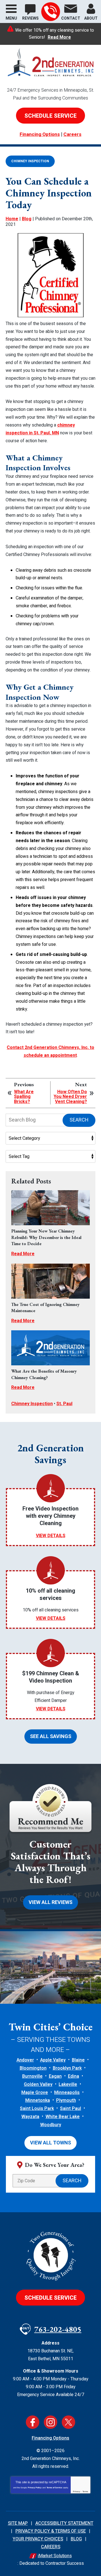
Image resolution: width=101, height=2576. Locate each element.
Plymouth (66, 2100)
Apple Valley (53, 2060)
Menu (11, 18)
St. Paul (64, 1404)
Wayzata (30, 2117)
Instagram (50, 2422)
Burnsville (32, 2076)
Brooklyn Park (67, 2068)
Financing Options (40, 134)
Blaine (78, 2060)
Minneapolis (67, 2093)
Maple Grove (35, 2093)
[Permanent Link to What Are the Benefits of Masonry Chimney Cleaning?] (50, 1348)
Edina (74, 2076)
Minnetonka (38, 2100)
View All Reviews (50, 1902)
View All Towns (50, 2143)
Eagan (55, 2076)
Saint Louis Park (37, 2109)
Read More (59, 37)
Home (12, 219)
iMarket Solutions (55, 2556)
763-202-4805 (51, 12)
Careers (72, 134)
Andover (25, 2060)
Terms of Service (54, 2488)
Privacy (77, 2492)
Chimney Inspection (30, 161)
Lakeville (68, 2084)
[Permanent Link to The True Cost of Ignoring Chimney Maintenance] (50, 1281)
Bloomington (33, 2068)
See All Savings (51, 1737)
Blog (27, 219)
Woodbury (51, 2125)
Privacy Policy (35, 2488)
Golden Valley (38, 2084)
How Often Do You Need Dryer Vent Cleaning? (70, 1097)
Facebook (33, 2422)
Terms (85, 2492)
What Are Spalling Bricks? (24, 1097)
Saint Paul (71, 2109)
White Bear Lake (63, 2117)
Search (79, 1120)
